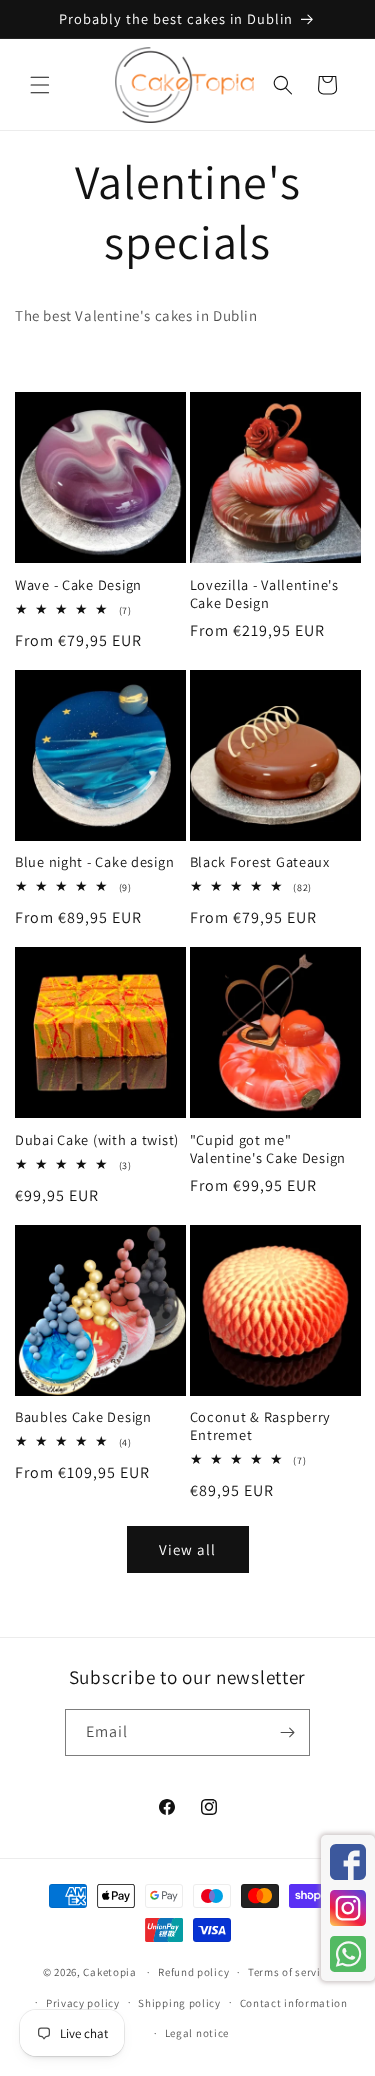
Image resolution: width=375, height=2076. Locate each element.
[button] (40, 85)
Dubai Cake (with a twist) (97, 1140)
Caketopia (109, 1972)
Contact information (294, 2003)
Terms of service (290, 1972)
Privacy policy (83, 2003)
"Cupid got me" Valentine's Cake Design (268, 1149)
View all (187, 1549)
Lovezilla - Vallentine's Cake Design (264, 594)
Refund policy (193, 1972)
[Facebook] (348, 1862)
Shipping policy (179, 2003)
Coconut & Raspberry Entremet (261, 1426)
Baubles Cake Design (83, 1417)
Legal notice (197, 2033)
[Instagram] (348, 1908)
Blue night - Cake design (94, 862)
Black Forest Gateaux (260, 862)
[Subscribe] (287, 1732)
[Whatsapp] (348, 1954)
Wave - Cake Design (78, 585)
